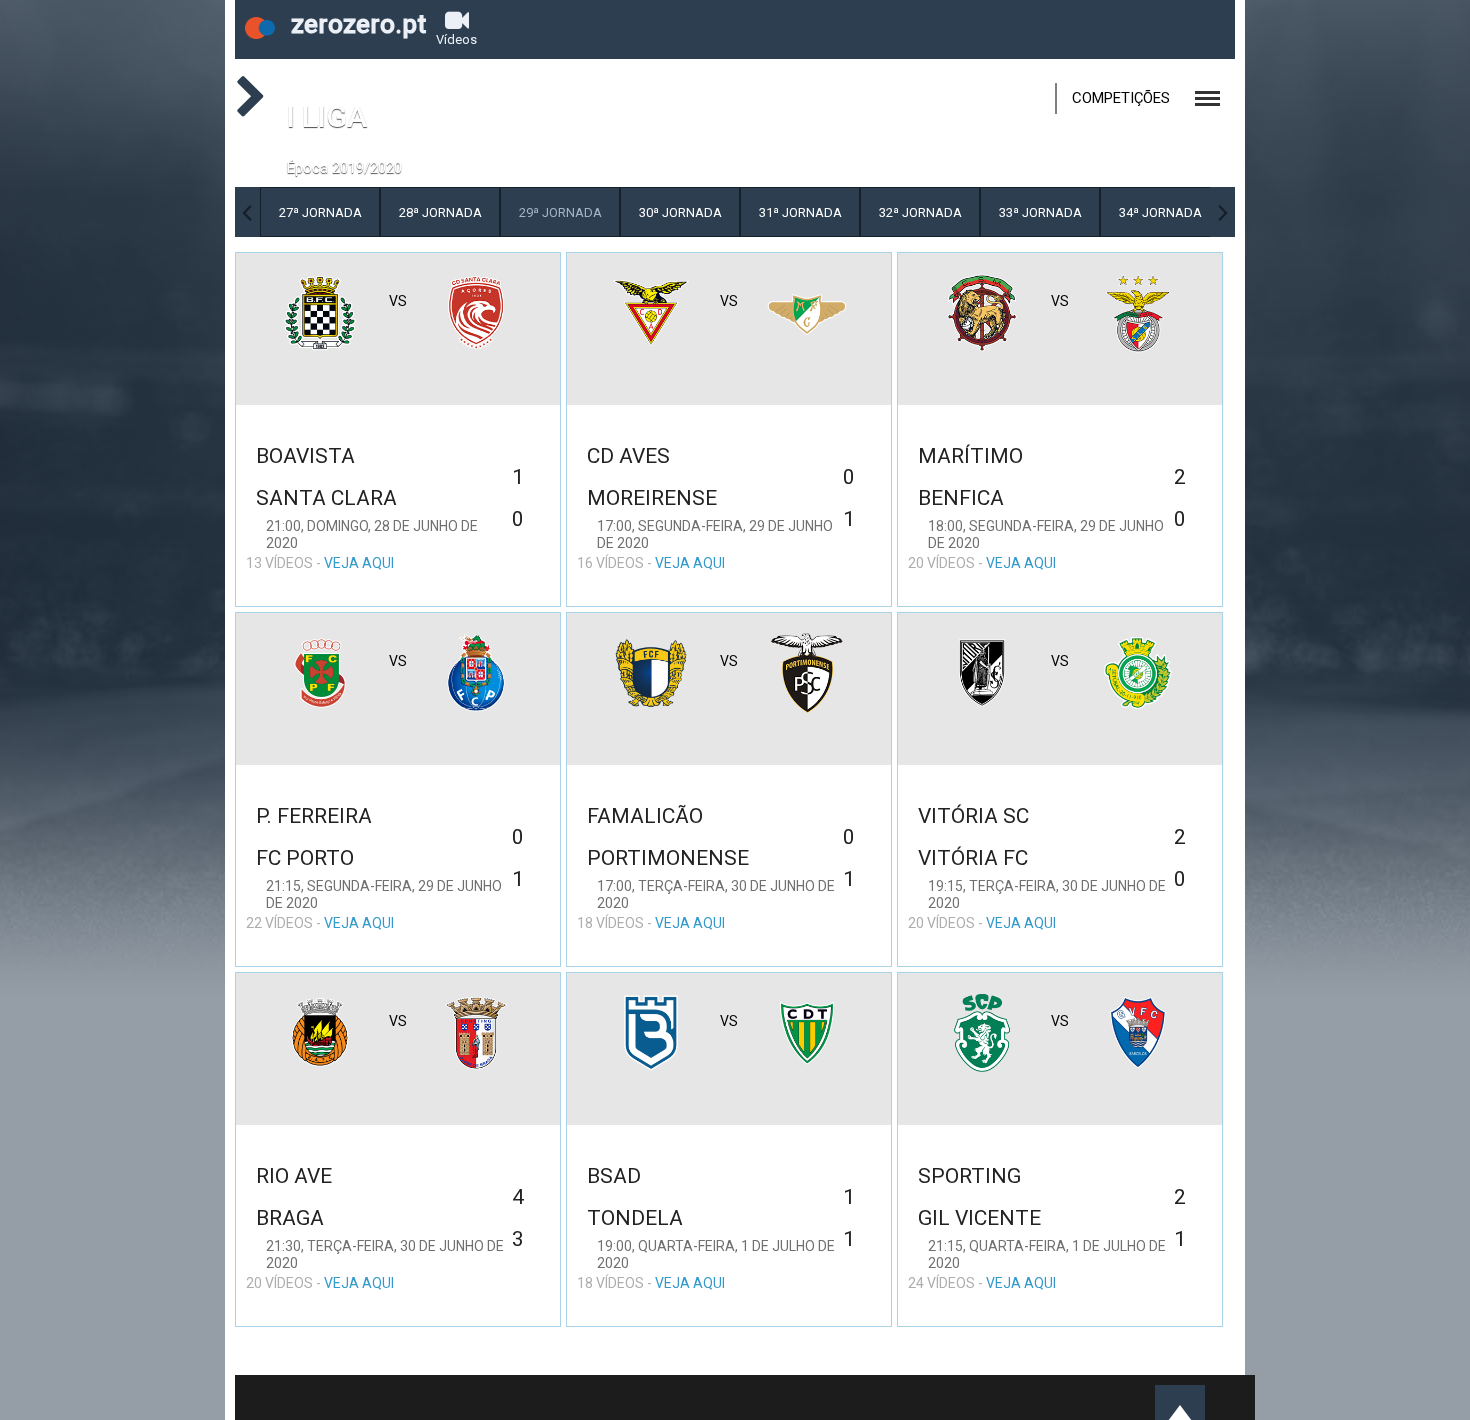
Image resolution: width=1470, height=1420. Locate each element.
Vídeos (456, 39)
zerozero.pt (355, 24)
